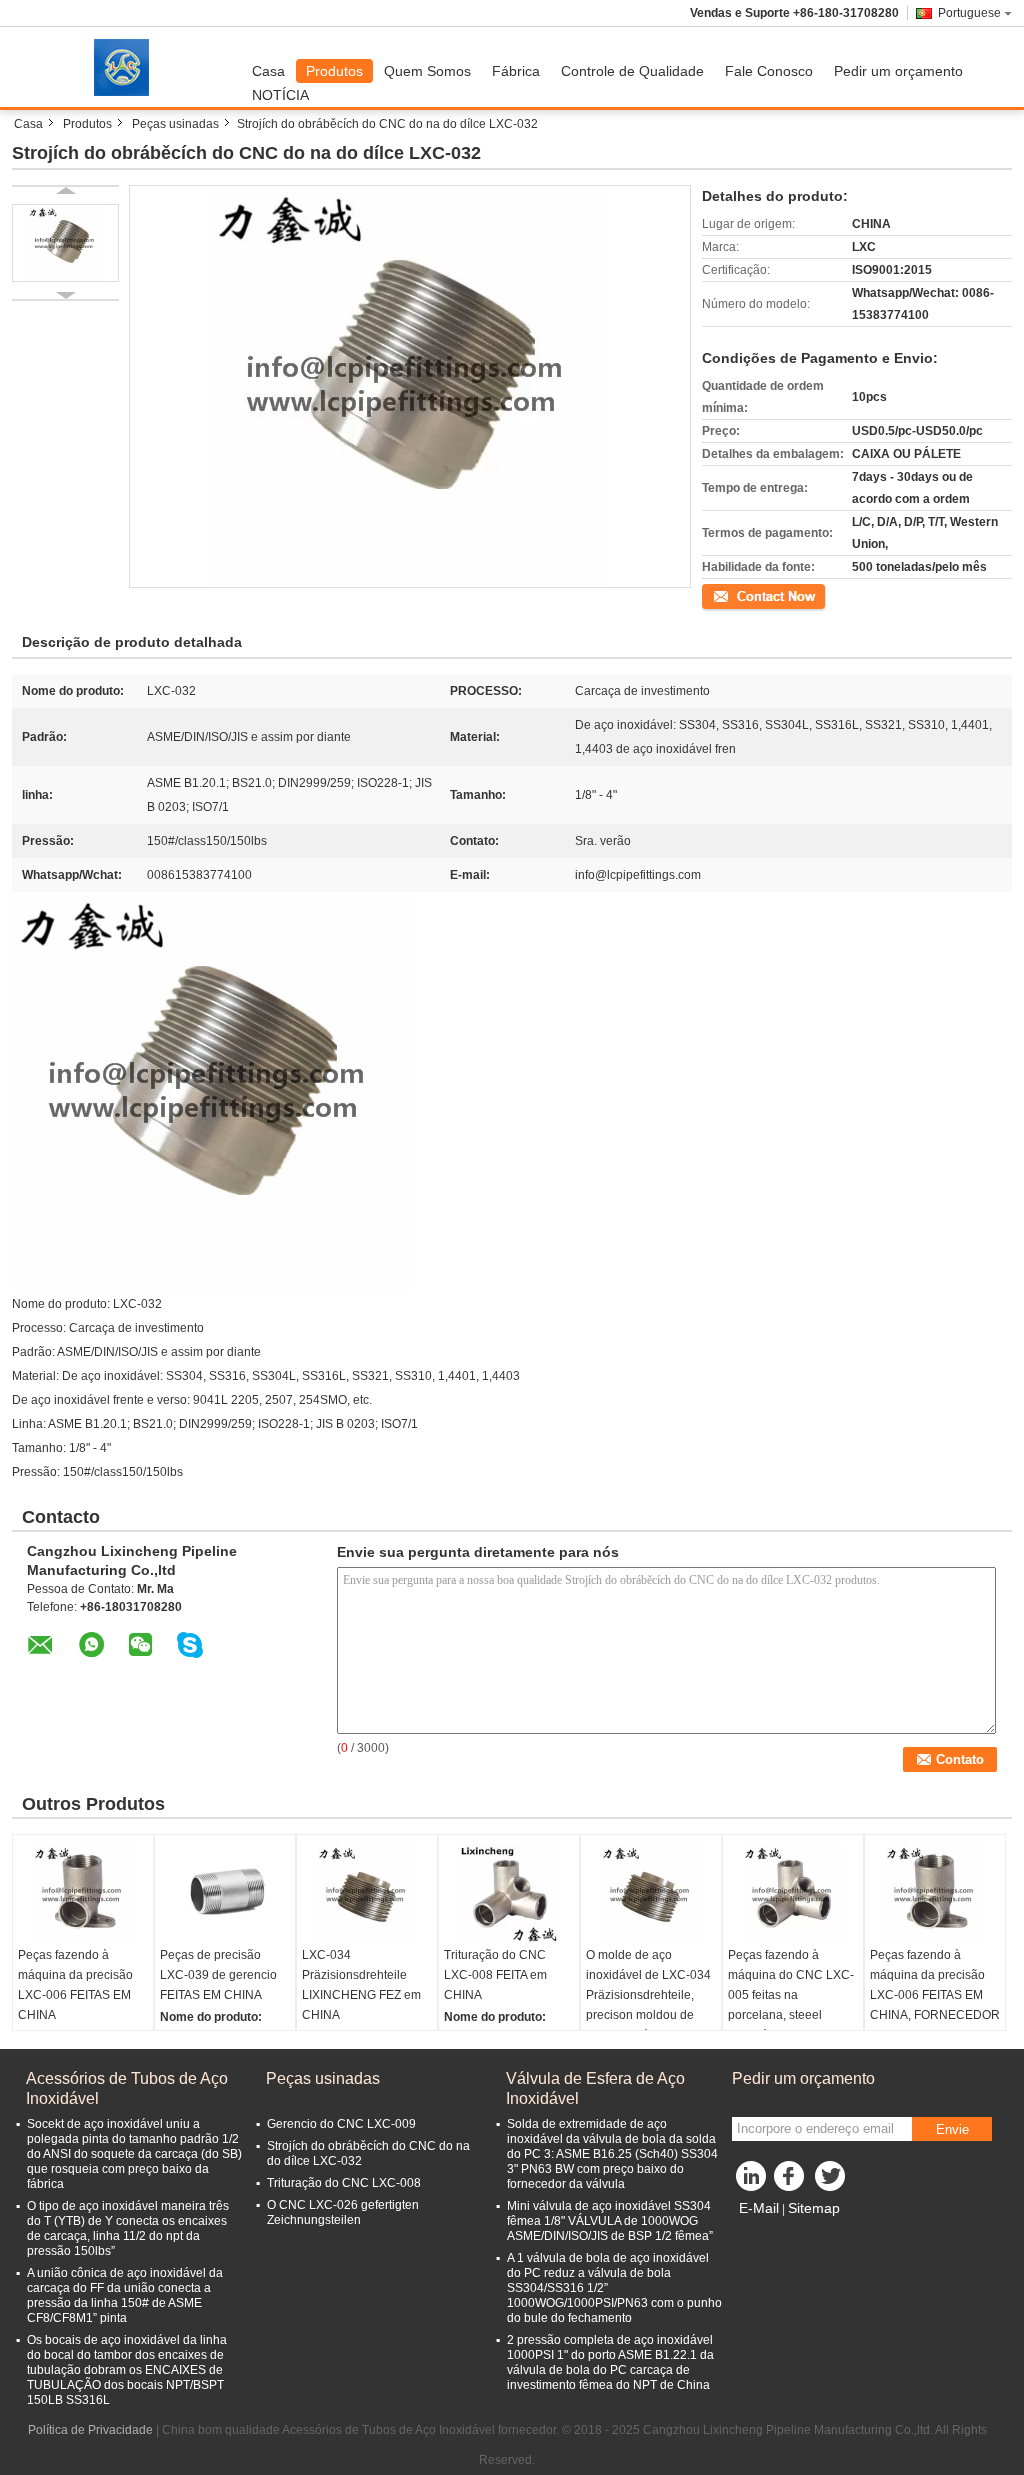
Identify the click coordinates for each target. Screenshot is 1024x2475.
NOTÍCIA (280, 95)
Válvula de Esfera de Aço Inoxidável (595, 2088)
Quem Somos (427, 71)
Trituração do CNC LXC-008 (344, 2183)
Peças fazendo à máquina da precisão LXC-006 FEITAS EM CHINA (75, 1985)
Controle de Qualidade (632, 71)
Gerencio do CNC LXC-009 (341, 2124)
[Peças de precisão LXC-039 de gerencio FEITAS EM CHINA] (225, 1895)
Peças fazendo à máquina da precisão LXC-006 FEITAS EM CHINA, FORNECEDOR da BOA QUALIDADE (935, 1995)
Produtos (334, 71)
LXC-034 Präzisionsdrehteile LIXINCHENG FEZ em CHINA (361, 1985)
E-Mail (759, 2208)
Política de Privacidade (90, 2430)
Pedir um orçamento (898, 71)
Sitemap (814, 2208)
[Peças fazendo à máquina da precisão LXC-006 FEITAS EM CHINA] (83, 1895)
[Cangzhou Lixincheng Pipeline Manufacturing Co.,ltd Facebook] (792, 2181)
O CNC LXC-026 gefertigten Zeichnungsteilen (343, 2212)
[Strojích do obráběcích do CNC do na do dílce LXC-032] (65, 243)
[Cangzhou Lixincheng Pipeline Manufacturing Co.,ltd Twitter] (832, 2181)
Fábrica (516, 71)
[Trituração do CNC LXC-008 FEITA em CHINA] (509, 1895)
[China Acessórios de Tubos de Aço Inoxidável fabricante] (127, 67)
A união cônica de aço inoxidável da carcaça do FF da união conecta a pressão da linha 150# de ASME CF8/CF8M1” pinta (125, 2295)
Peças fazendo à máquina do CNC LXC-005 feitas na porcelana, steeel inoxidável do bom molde (791, 2005)
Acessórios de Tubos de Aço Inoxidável (127, 2088)
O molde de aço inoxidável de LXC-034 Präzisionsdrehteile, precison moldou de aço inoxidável (648, 1995)
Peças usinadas (175, 124)
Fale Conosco (769, 71)
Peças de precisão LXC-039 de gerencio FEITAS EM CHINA (218, 1975)
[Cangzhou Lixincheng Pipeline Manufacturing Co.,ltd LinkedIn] (752, 2181)
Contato (723, 595)
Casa (268, 71)
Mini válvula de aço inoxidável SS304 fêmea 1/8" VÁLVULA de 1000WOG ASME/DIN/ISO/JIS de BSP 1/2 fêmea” (610, 2221)
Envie (952, 2129)
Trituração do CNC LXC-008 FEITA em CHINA (495, 1975)
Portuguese (969, 13)
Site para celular (788, 2233)
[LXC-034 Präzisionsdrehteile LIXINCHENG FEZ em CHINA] (367, 1895)
